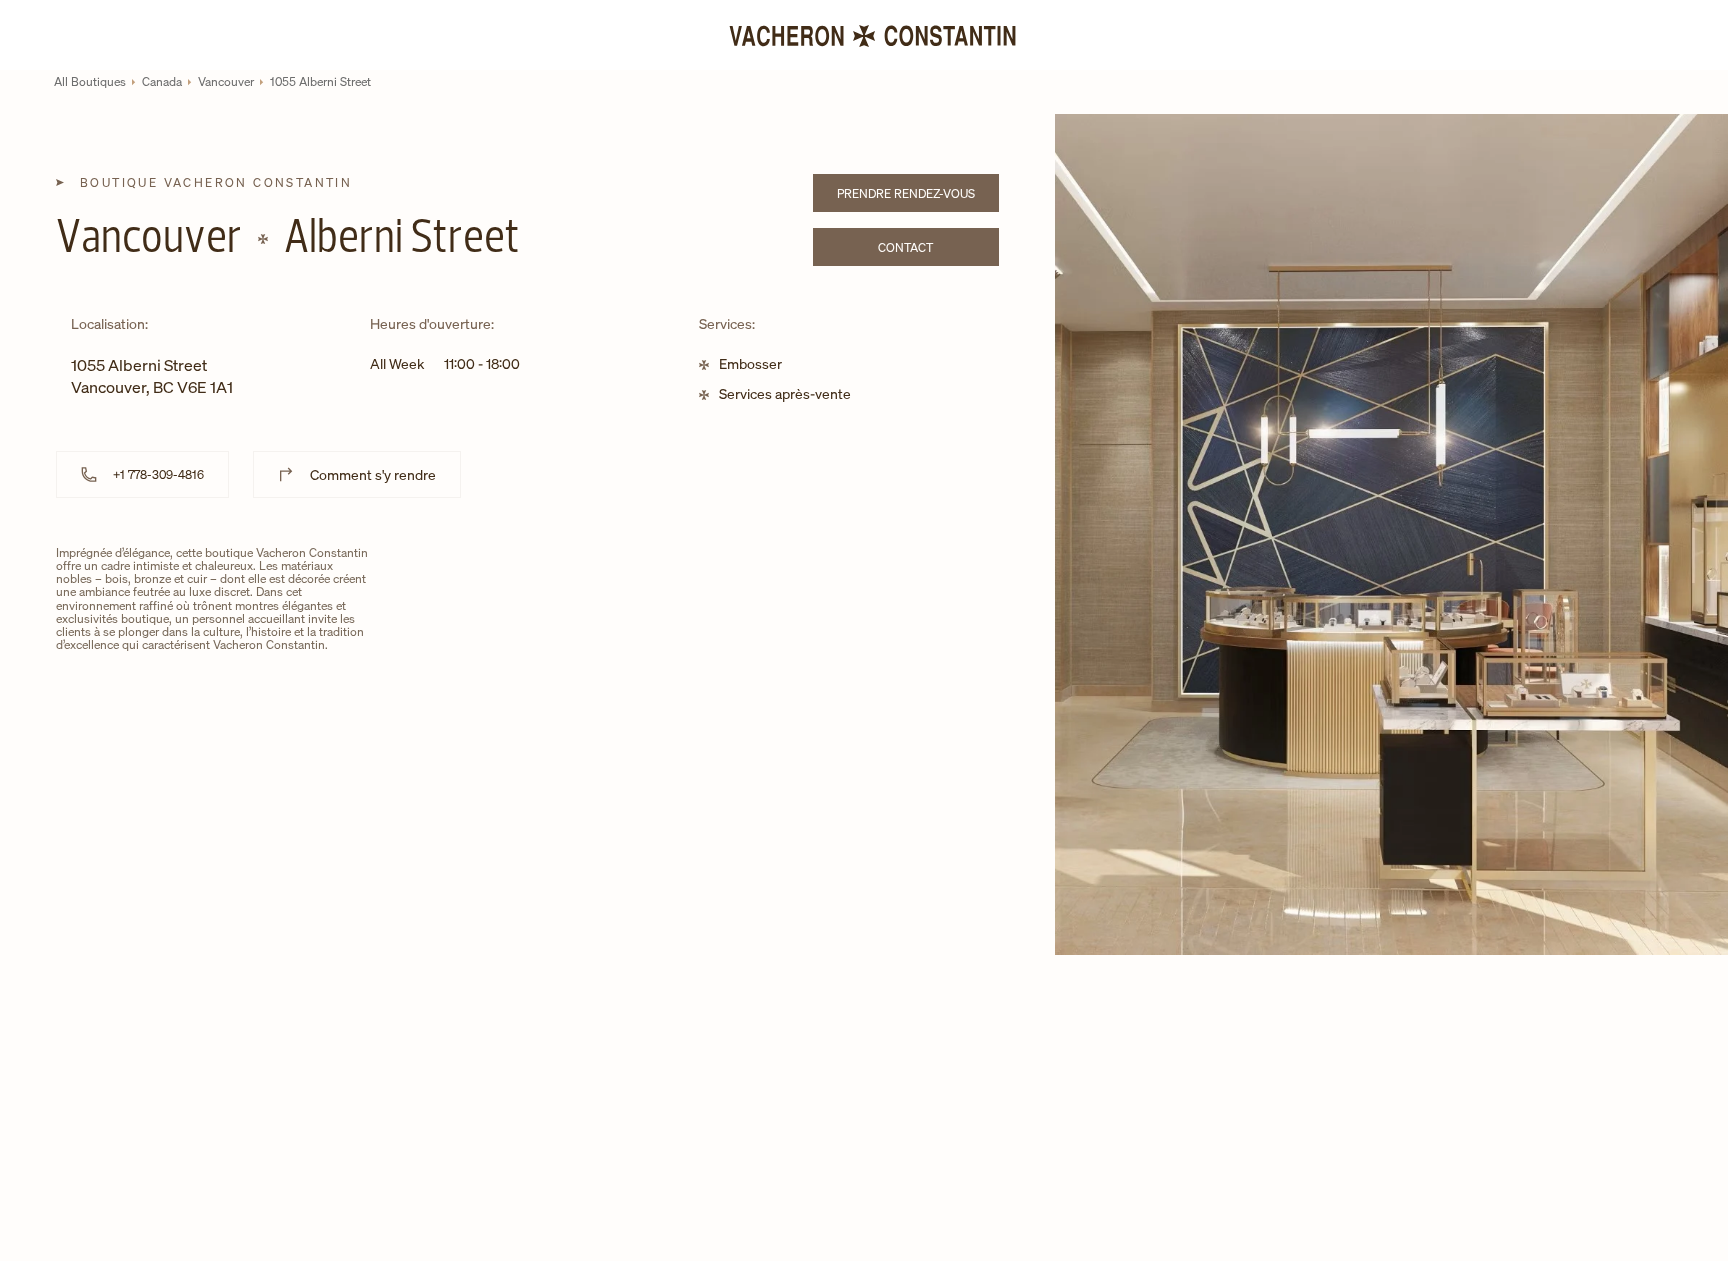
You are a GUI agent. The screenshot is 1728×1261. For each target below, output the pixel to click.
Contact (938, 250)
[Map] (693, 699)
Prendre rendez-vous (918, 196)
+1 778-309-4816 (158, 474)
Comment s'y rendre (373, 474)
